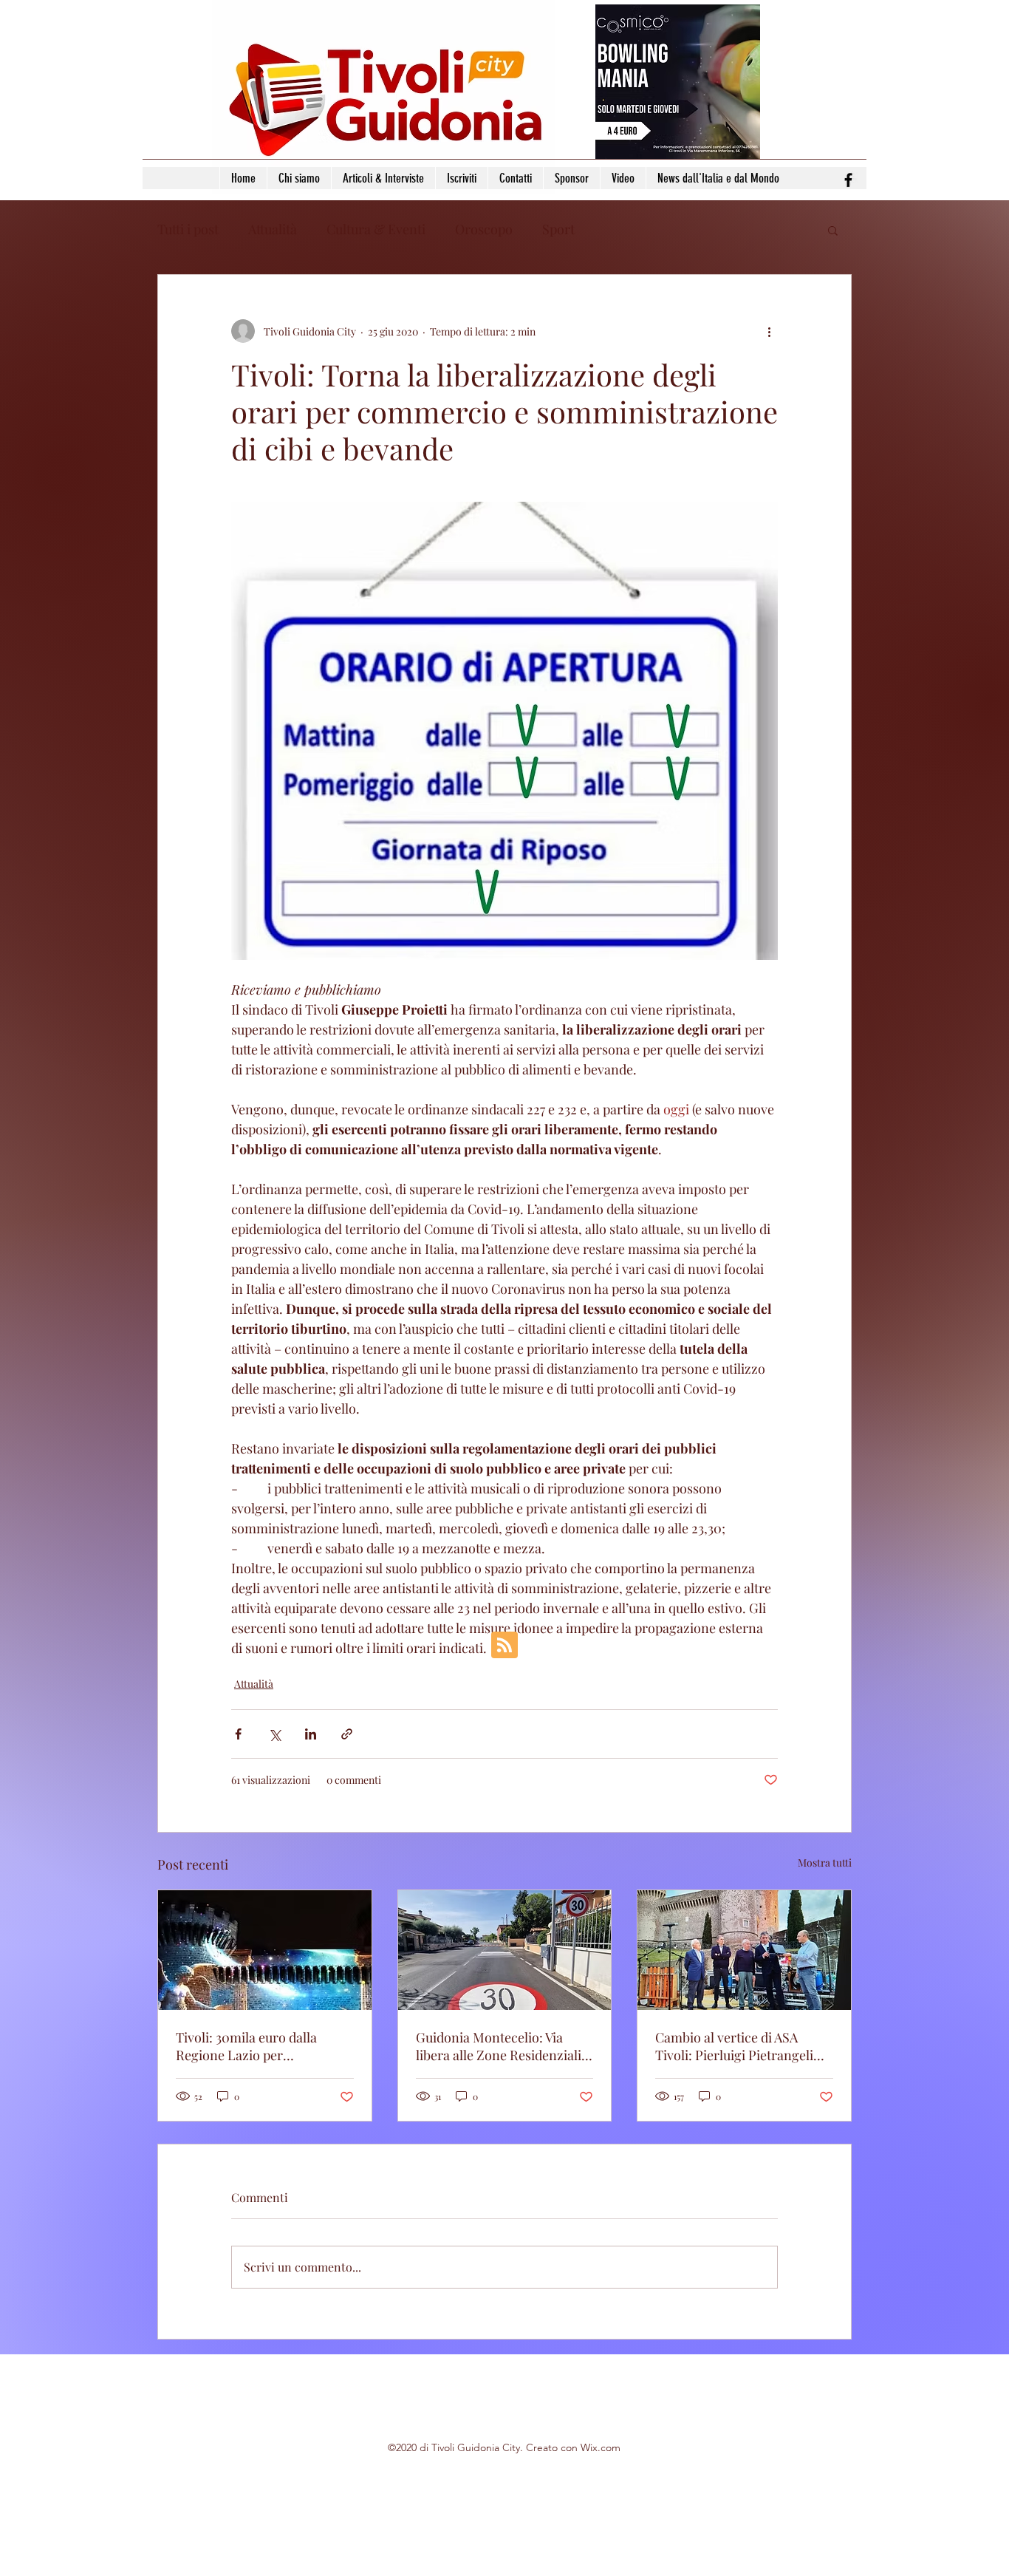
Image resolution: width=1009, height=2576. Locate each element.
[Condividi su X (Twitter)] (274, 1734)
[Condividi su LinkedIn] (311, 1734)
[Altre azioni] (769, 331)
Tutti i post (188, 229)
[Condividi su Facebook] (238, 1734)
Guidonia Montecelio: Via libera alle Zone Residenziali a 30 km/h (503, 2046)
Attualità (273, 229)
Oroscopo (484, 229)
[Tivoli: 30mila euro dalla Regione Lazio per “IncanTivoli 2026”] (265, 1950)
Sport (558, 229)
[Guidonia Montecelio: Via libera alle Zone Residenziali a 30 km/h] (505, 1950)
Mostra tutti (825, 1863)
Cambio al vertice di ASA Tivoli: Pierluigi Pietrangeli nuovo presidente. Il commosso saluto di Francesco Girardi (734, 2046)
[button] (833, 230)
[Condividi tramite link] (347, 1734)
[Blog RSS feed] (504, 1646)
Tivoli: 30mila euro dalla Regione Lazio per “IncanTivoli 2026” (246, 2046)
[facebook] (848, 180)
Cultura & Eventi (376, 229)
